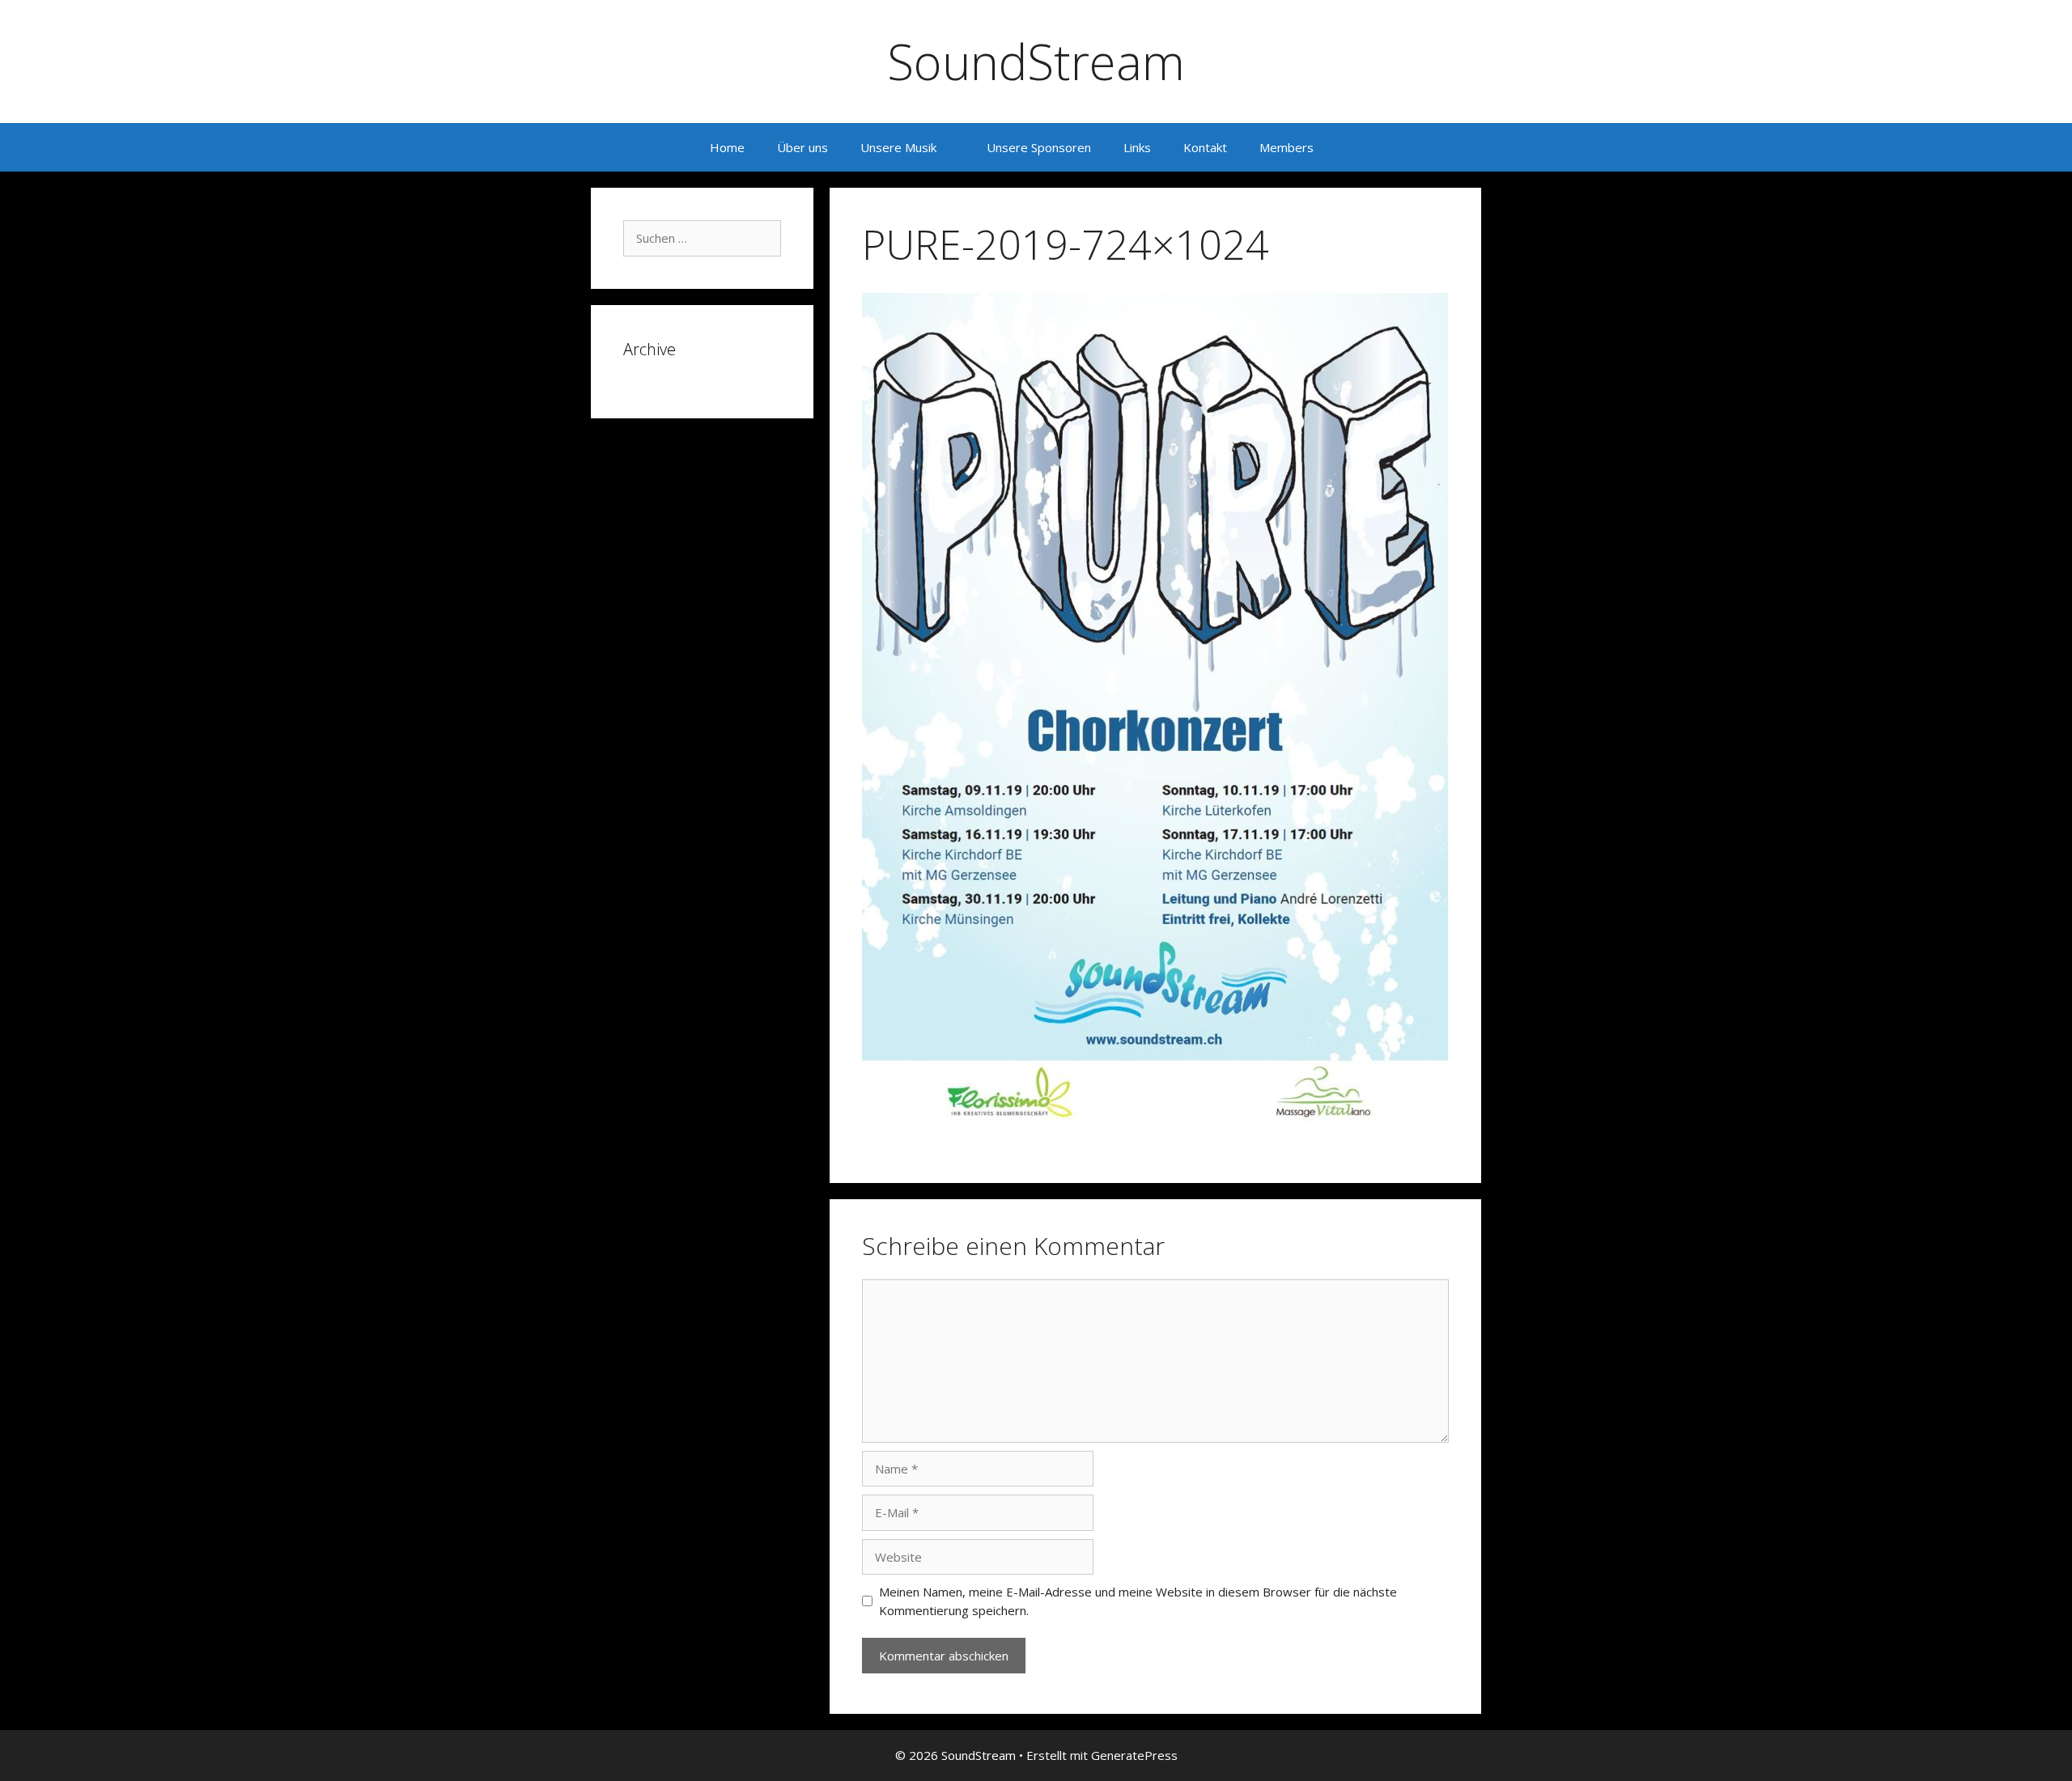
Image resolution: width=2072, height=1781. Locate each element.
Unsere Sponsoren (1039, 147)
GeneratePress (1134, 1755)
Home (727, 147)
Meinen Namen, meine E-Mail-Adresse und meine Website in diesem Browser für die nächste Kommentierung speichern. (1138, 1601)
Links (1137, 147)
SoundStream (1036, 61)
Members (1287, 147)
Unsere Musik (898, 147)
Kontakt (1205, 147)
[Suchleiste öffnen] (1354, 147)
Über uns (802, 147)
